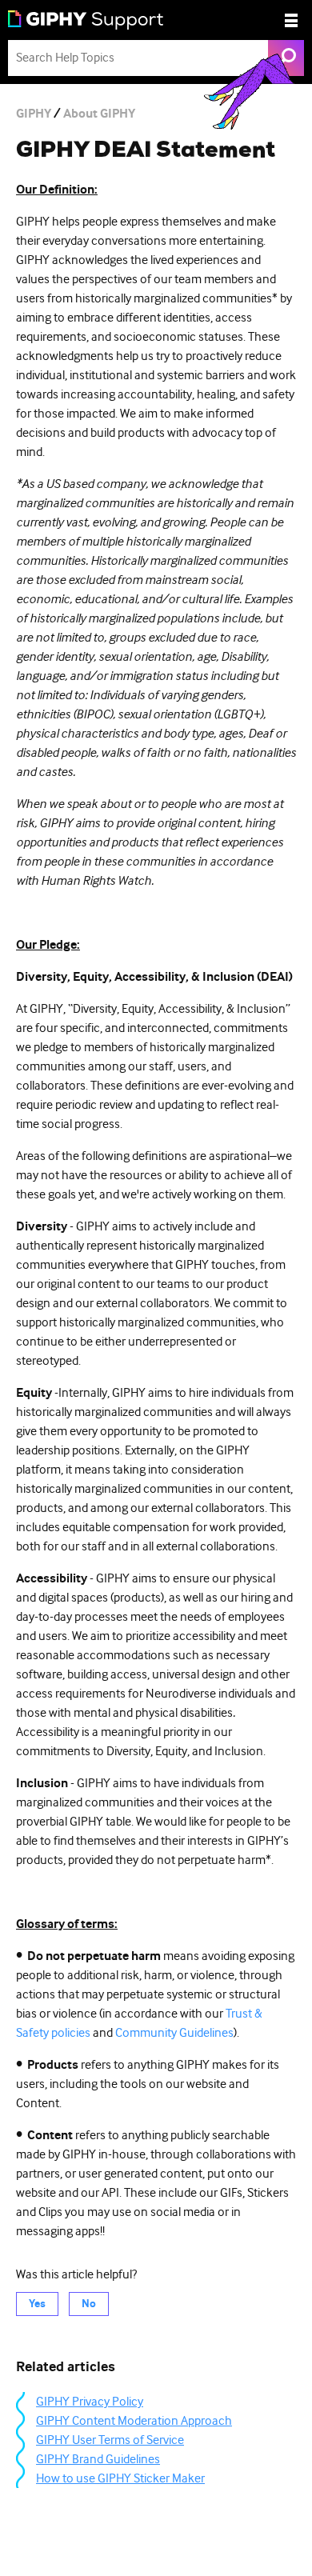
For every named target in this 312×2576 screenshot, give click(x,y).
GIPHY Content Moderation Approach (134, 2421)
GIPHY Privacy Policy (90, 2402)
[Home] (86, 20)
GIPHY (34, 113)
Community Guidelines (174, 2033)
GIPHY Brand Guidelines (98, 2459)
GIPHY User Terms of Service (110, 2440)
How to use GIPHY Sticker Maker (120, 2478)
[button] (290, 20)
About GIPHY (99, 113)
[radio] (37, 2304)
